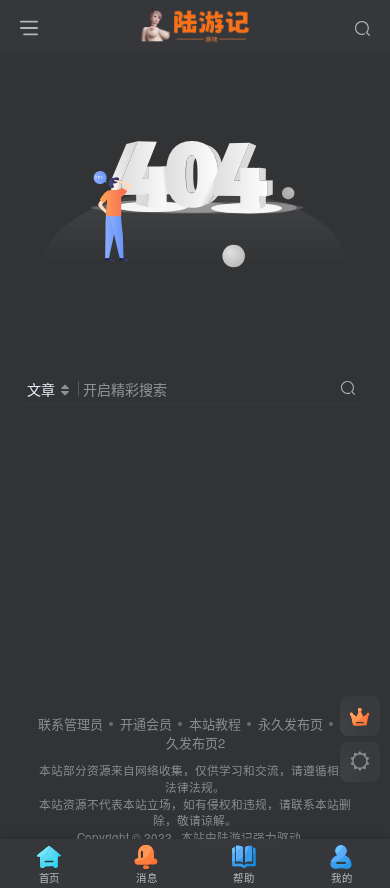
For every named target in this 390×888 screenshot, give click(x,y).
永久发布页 (290, 723)
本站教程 (215, 723)
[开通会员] (360, 716)
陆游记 (235, 837)
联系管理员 (70, 723)
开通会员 (146, 723)
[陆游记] (195, 23)
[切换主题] (360, 762)
